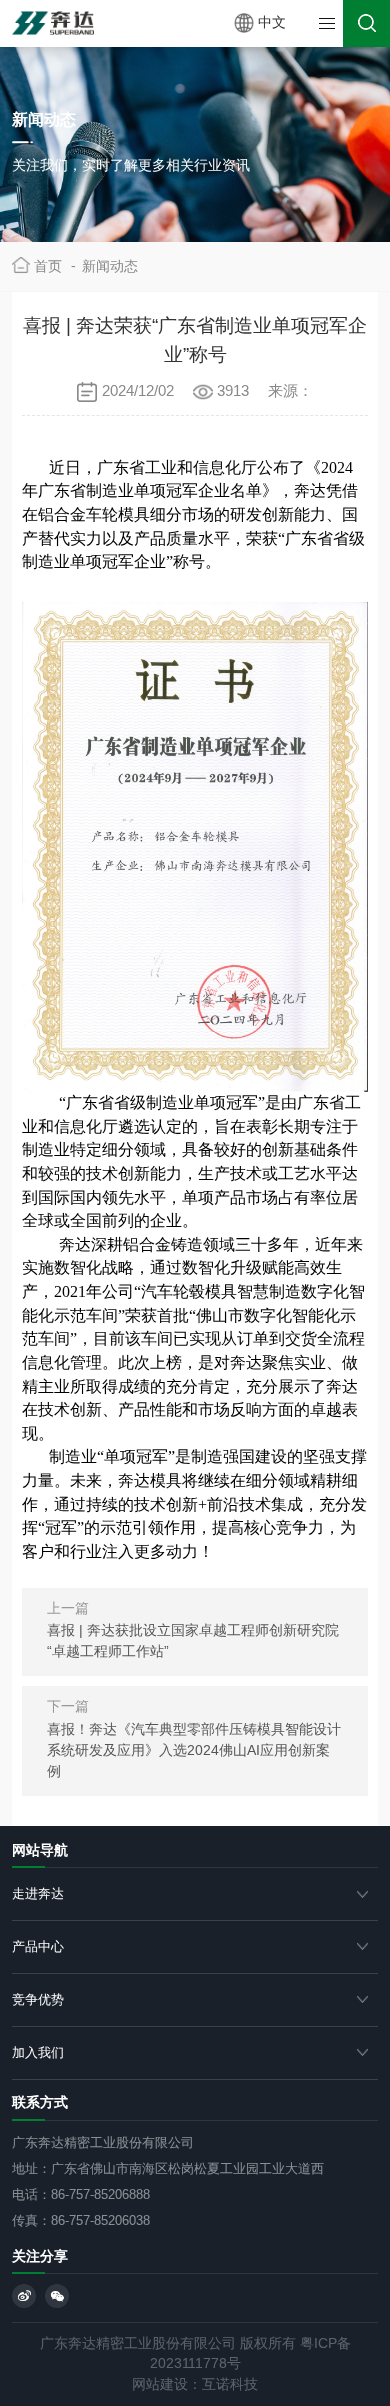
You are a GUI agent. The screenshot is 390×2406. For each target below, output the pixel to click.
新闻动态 (110, 266)
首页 (54, 265)
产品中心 (38, 1946)
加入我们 (38, 2052)
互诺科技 (230, 2384)
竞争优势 (38, 1999)
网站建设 (160, 2384)
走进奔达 (38, 1893)
